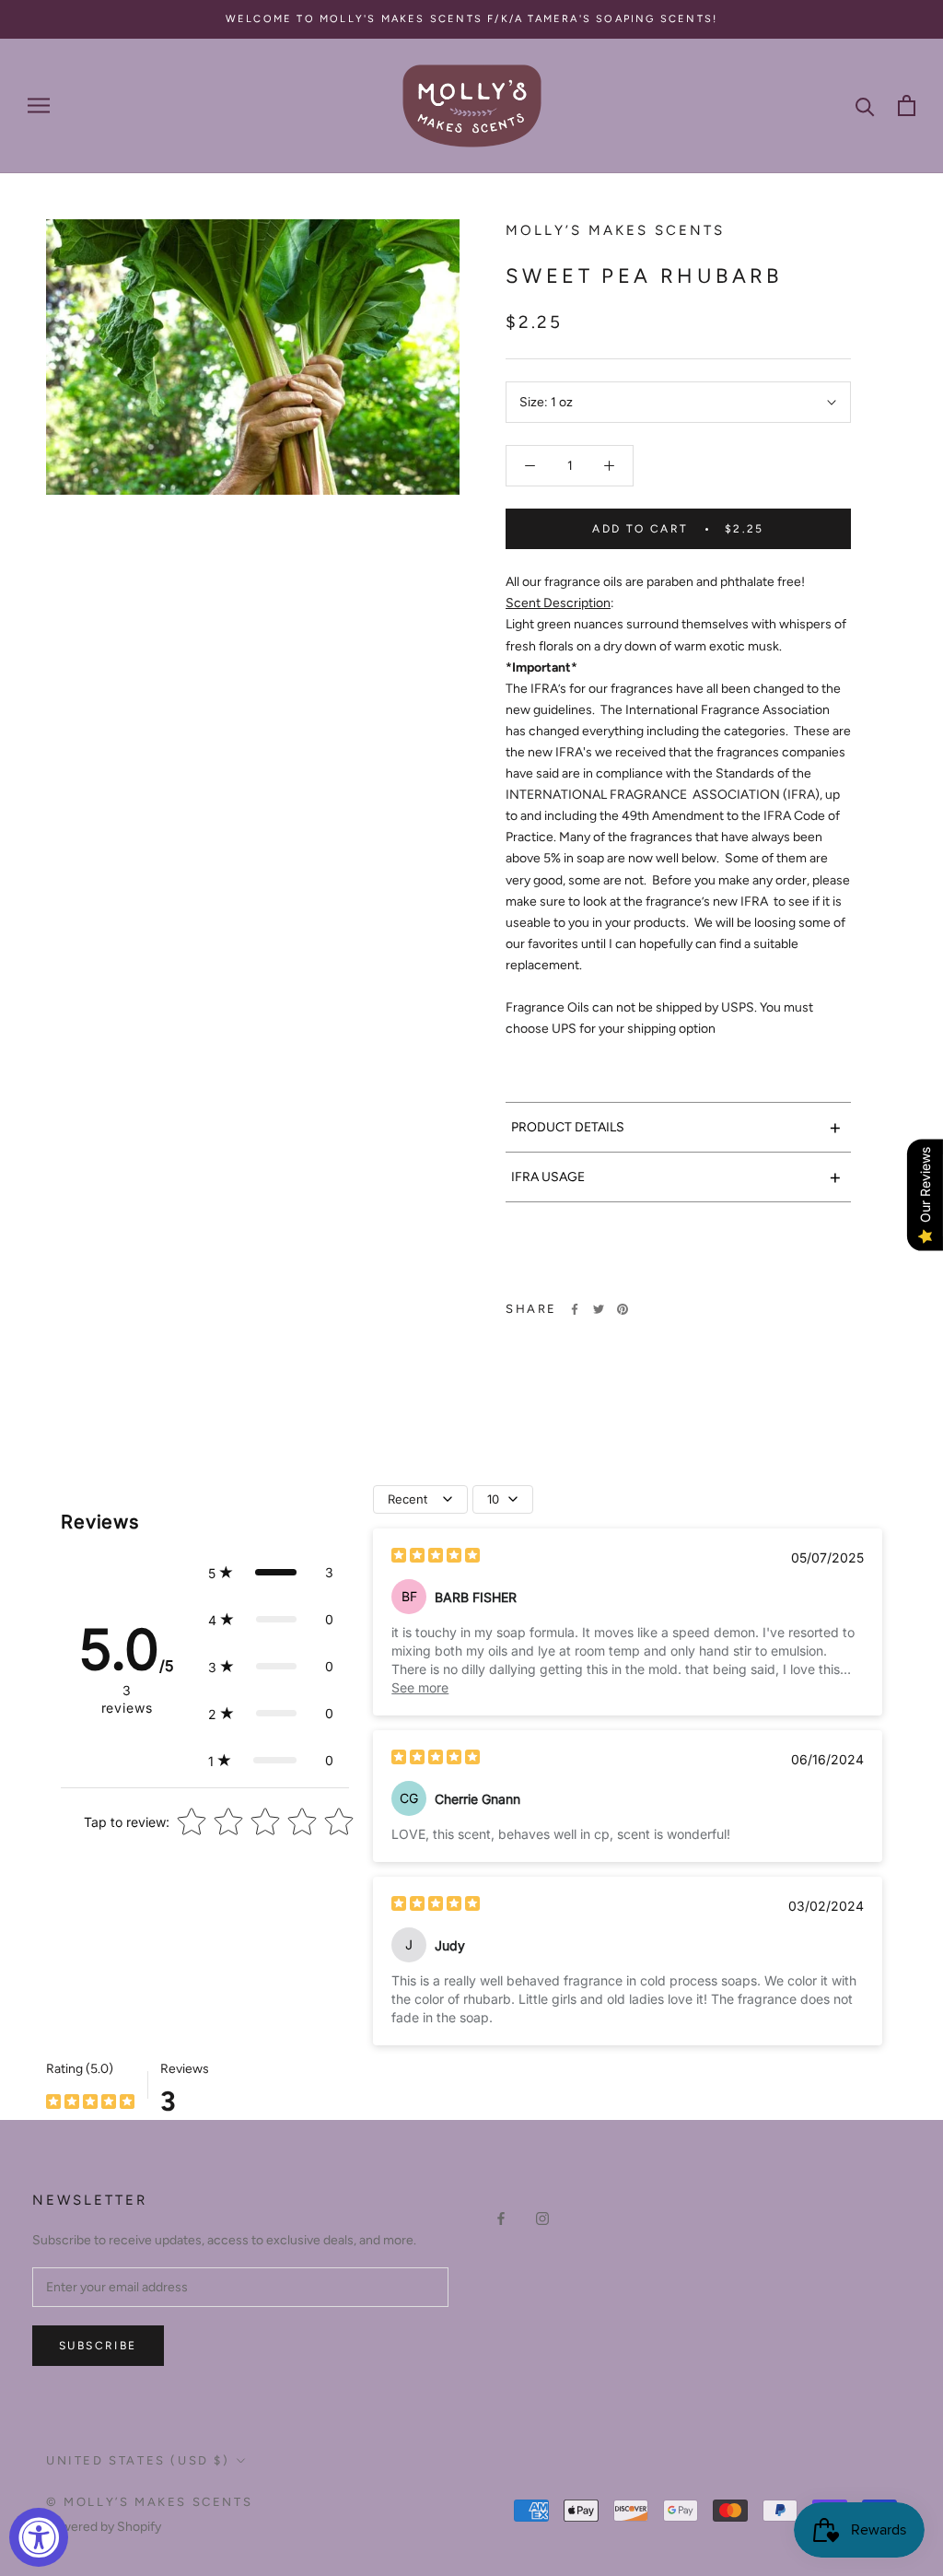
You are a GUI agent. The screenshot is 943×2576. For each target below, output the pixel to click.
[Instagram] (542, 2218)
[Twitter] (599, 1309)
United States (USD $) (138, 2460)
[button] (271, 1572)
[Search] (865, 105)
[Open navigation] (39, 105)
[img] (436, 1557)
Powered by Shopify (104, 2527)
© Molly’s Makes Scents (149, 2502)
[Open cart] (907, 105)
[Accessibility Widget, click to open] (39, 2537)
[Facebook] (575, 1309)
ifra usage (676, 1177)
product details (676, 1127)
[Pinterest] (623, 1309)
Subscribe (98, 2346)
